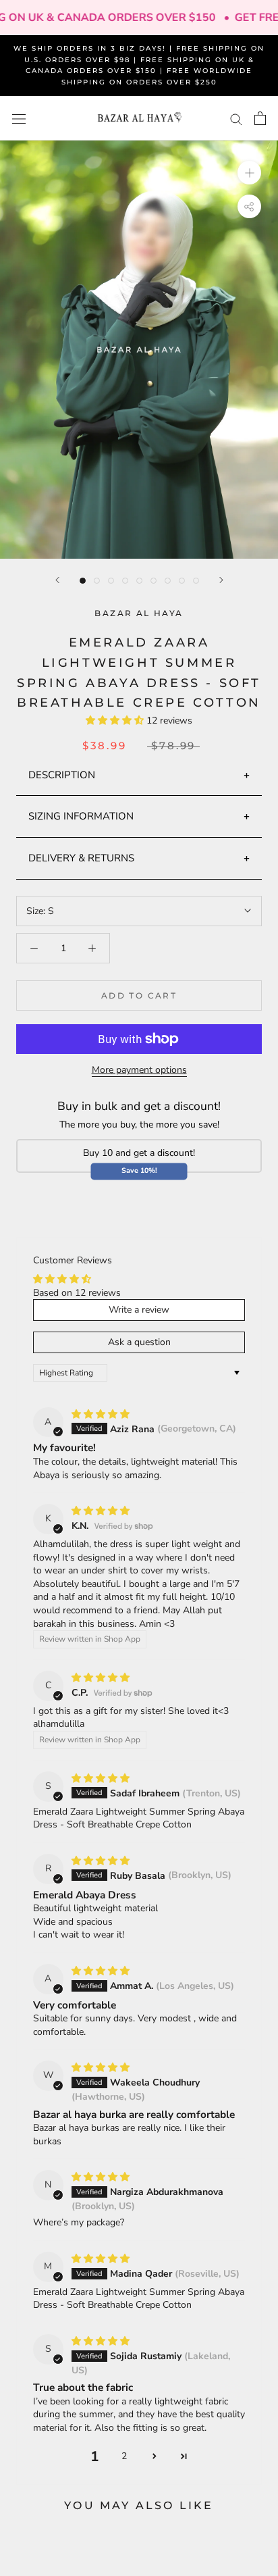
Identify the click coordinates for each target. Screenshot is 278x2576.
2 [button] (124, 2456)
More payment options (139, 1070)
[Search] (236, 119)
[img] (101, 1414)
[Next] (221, 580)
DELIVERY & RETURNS (81, 858)
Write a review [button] (139, 1310)
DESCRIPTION (62, 775)
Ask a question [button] (139, 1342)
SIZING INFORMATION (81, 816)
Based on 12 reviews (77, 1293)
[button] (116, 721)
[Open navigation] (19, 119)
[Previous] (57, 580)
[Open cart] (260, 118)
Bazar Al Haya (139, 613)
